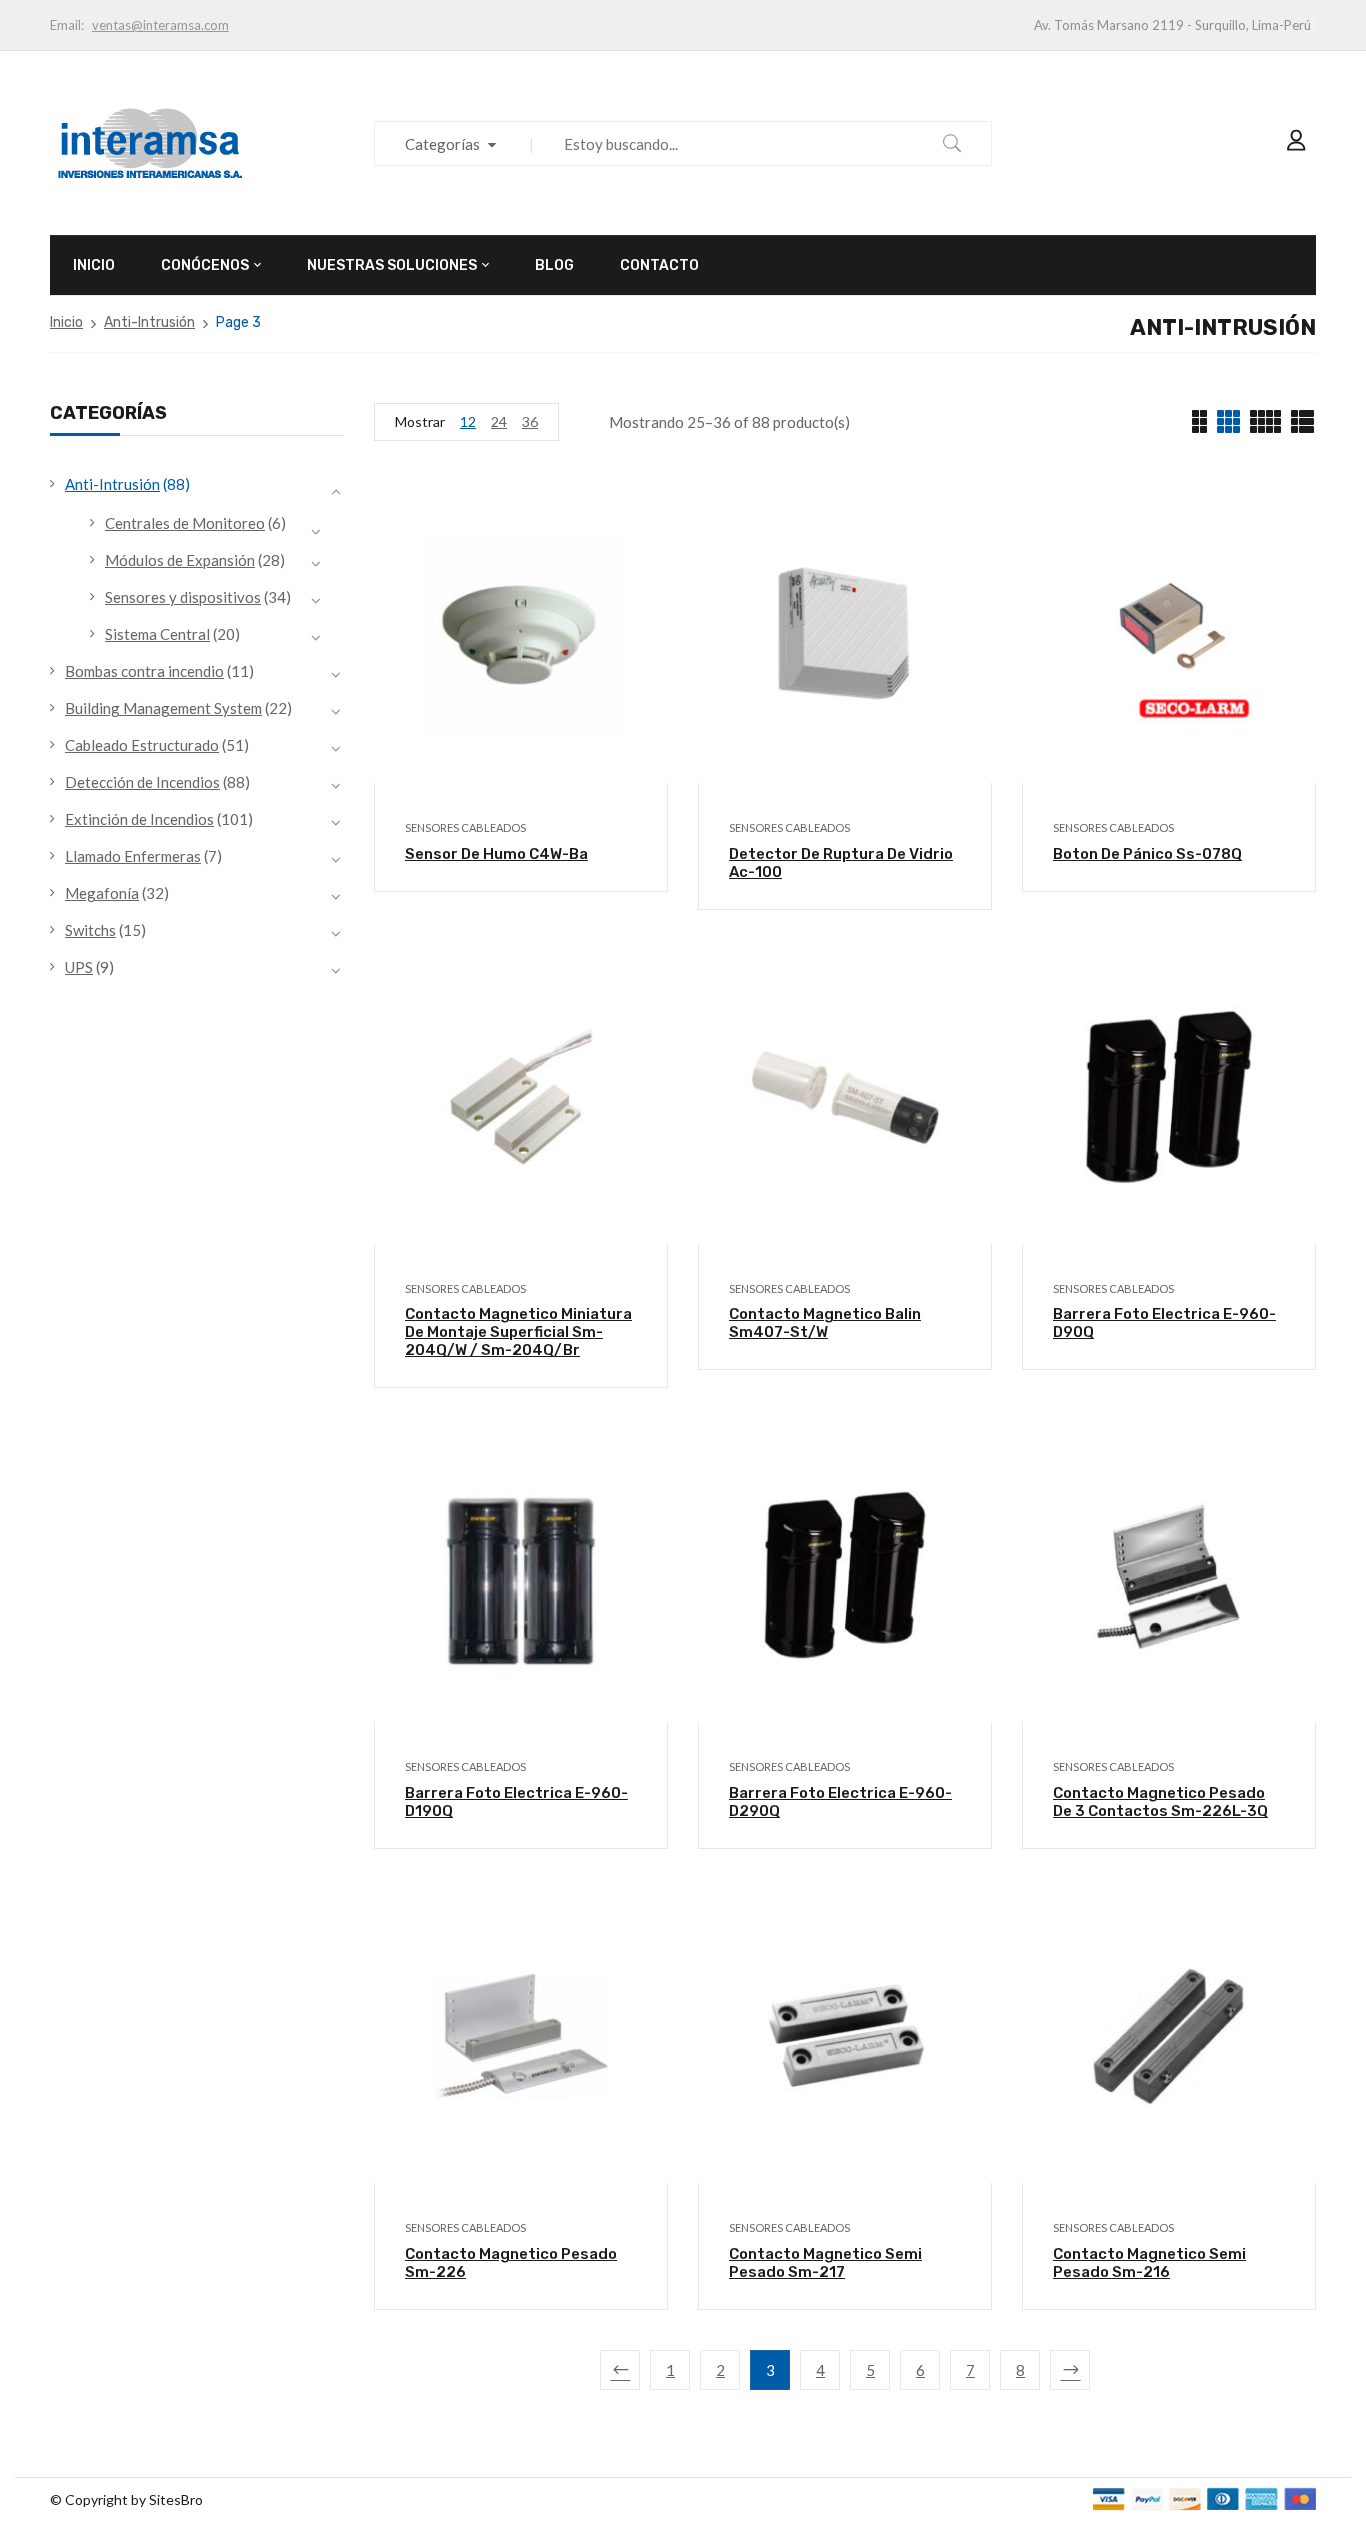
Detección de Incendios (142, 782)
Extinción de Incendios (139, 819)
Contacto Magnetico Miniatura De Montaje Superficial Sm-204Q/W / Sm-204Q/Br (518, 1332)
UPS (79, 967)
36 (530, 421)
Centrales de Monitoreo (185, 523)
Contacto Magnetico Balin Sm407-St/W (825, 1323)
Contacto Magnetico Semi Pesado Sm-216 (1149, 2263)
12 (468, 421)
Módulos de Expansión (180, 560)
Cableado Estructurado (142, 745)
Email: (67, 25)
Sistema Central (157, 634)
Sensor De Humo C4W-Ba (496, 854)
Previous (620, 2370)
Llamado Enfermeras (133, 856)
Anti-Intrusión (149, 322)
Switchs (90, 930)
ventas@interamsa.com (160, 25)
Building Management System (163, 708)
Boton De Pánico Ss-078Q (1147, 854)
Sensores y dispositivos (183, 597)
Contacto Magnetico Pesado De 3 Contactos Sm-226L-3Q (1160, 1802)
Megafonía (102, 893)
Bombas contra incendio (144, 671)
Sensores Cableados (465, 827)
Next (1070, 2370)
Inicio (66, 322)
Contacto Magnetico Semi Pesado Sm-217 (825, 2263)
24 (499, 421)
